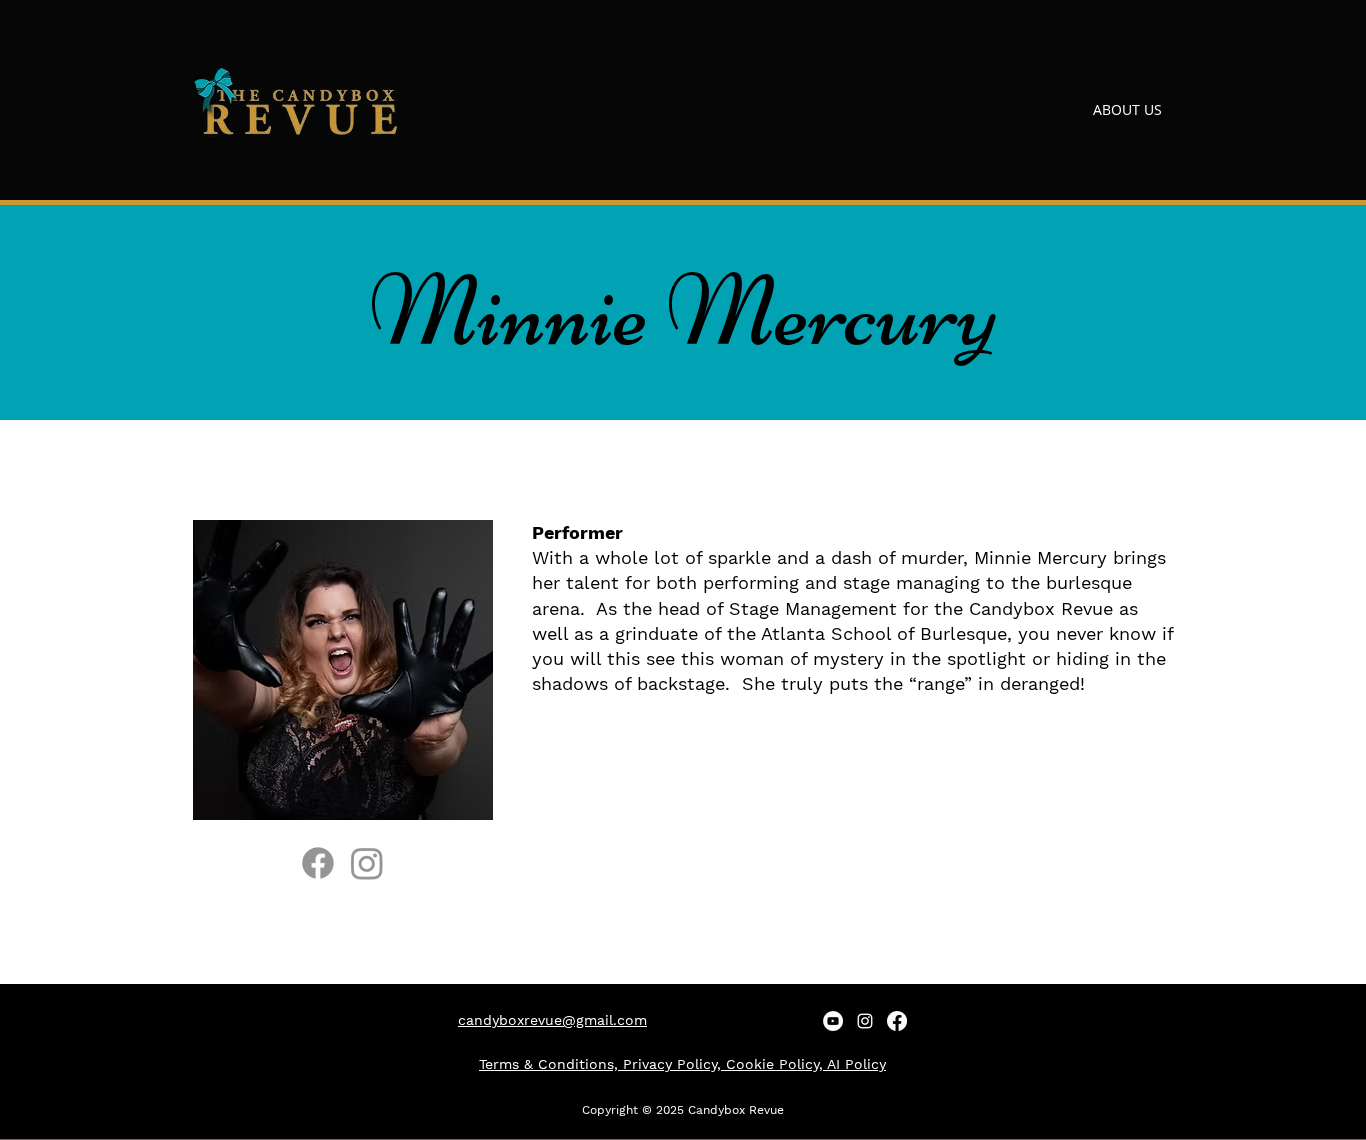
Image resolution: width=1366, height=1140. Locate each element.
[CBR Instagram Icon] (865, 1021)
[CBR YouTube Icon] (833, 1021)
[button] (1035, 109)
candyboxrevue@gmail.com (552, 1020)
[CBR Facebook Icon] (897, 1021)
